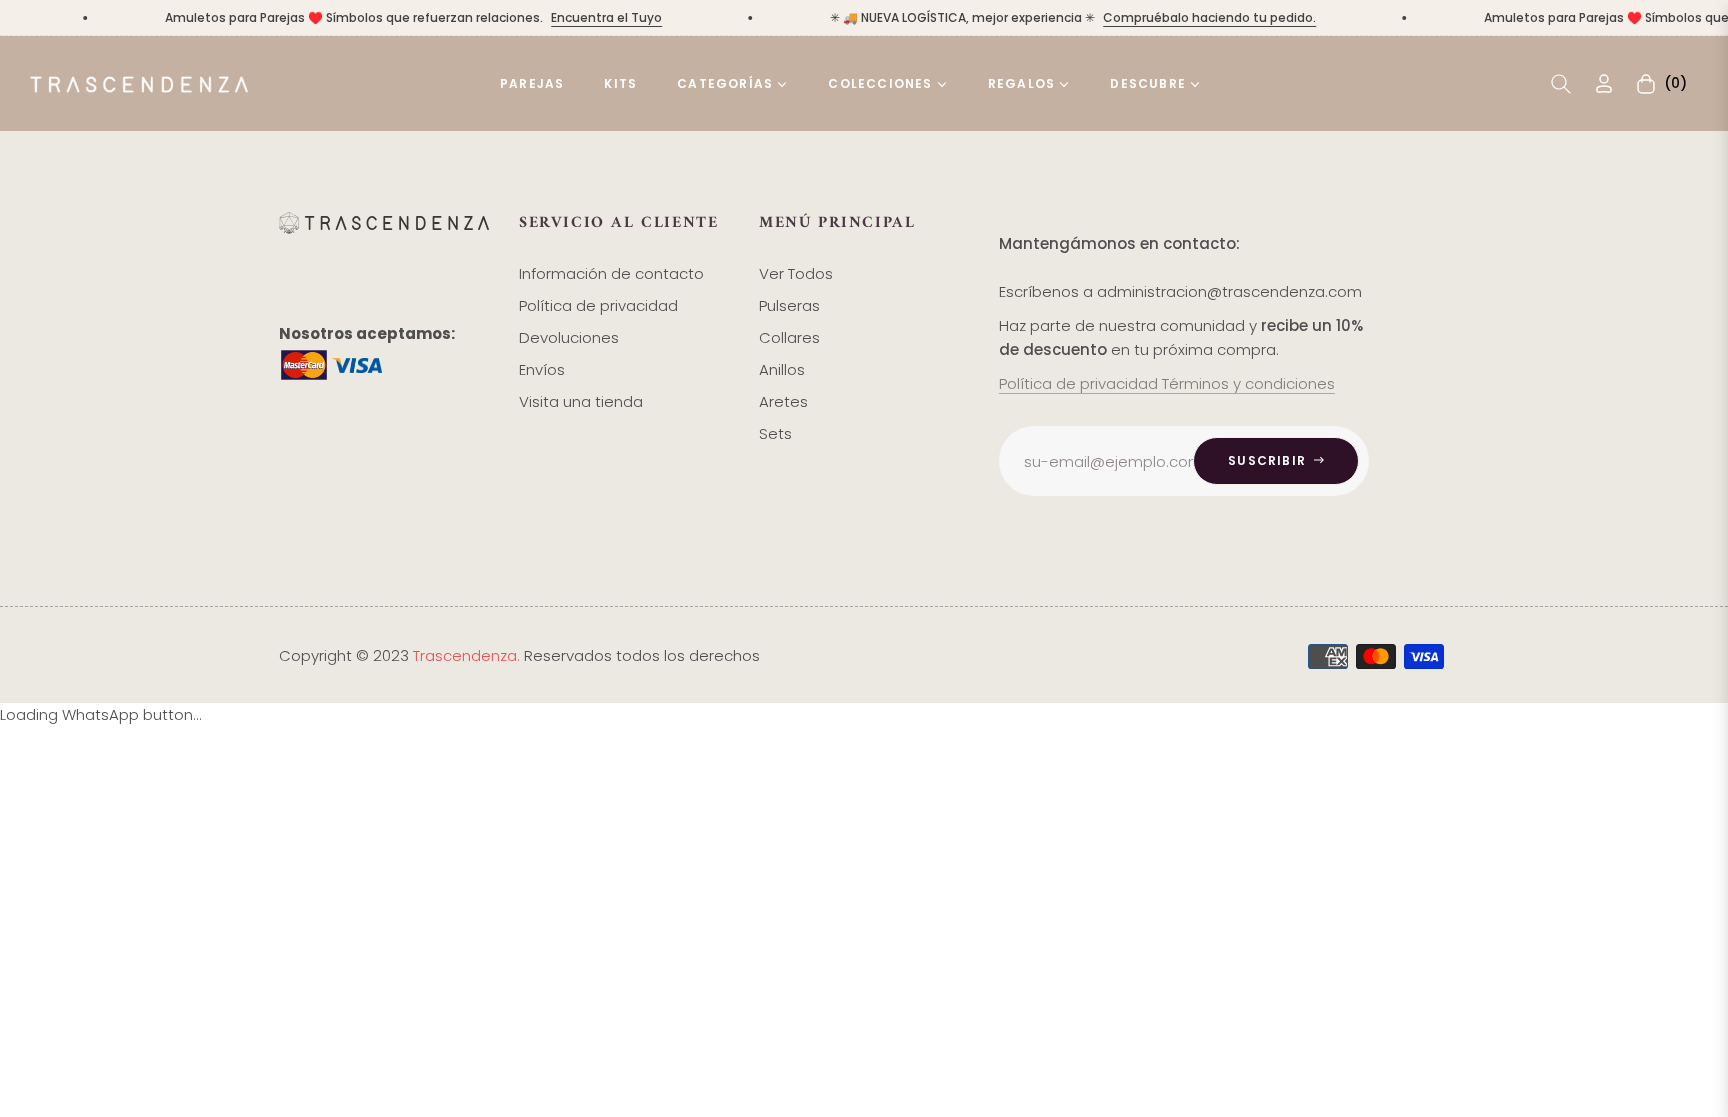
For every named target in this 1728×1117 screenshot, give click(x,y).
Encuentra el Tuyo (594, 17)
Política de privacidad (598, 305)
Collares (789, 337)
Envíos (542, 369)
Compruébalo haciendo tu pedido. (1197, 17)
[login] (1604, 83)
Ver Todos (796, 273)
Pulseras (789, 305)
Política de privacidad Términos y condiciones (1167, 383)
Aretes (783, 401)
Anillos (782, 369)
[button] (1561, 84)
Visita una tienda (581, 401)
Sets (775, 433)
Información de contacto (611, 273)
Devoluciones (569, 337)
